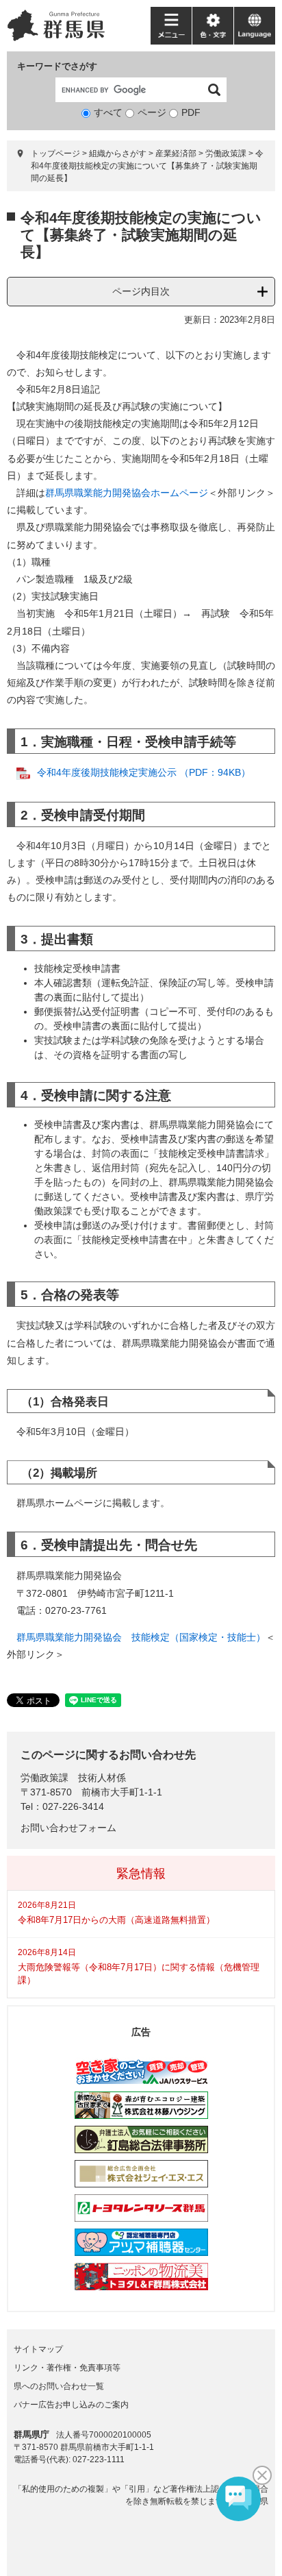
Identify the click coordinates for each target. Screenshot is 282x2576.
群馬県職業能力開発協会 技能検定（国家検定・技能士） (141, 1637)
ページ (152, 112)
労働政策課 (226, 154)
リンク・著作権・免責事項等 (67, 2368)
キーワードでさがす (57, 66)
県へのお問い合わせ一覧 (59, 2386)
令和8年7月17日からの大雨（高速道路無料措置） (116, 1920)
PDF (191, 112)
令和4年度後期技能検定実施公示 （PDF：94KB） (144, 772)
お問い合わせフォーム (68, 1828)
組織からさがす (118, 154)
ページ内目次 (141, 291)
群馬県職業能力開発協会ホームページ (127, 493)
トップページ (55, 154)
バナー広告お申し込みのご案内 (71, 2405)
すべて (108, 112)
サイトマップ (38, 2349)
